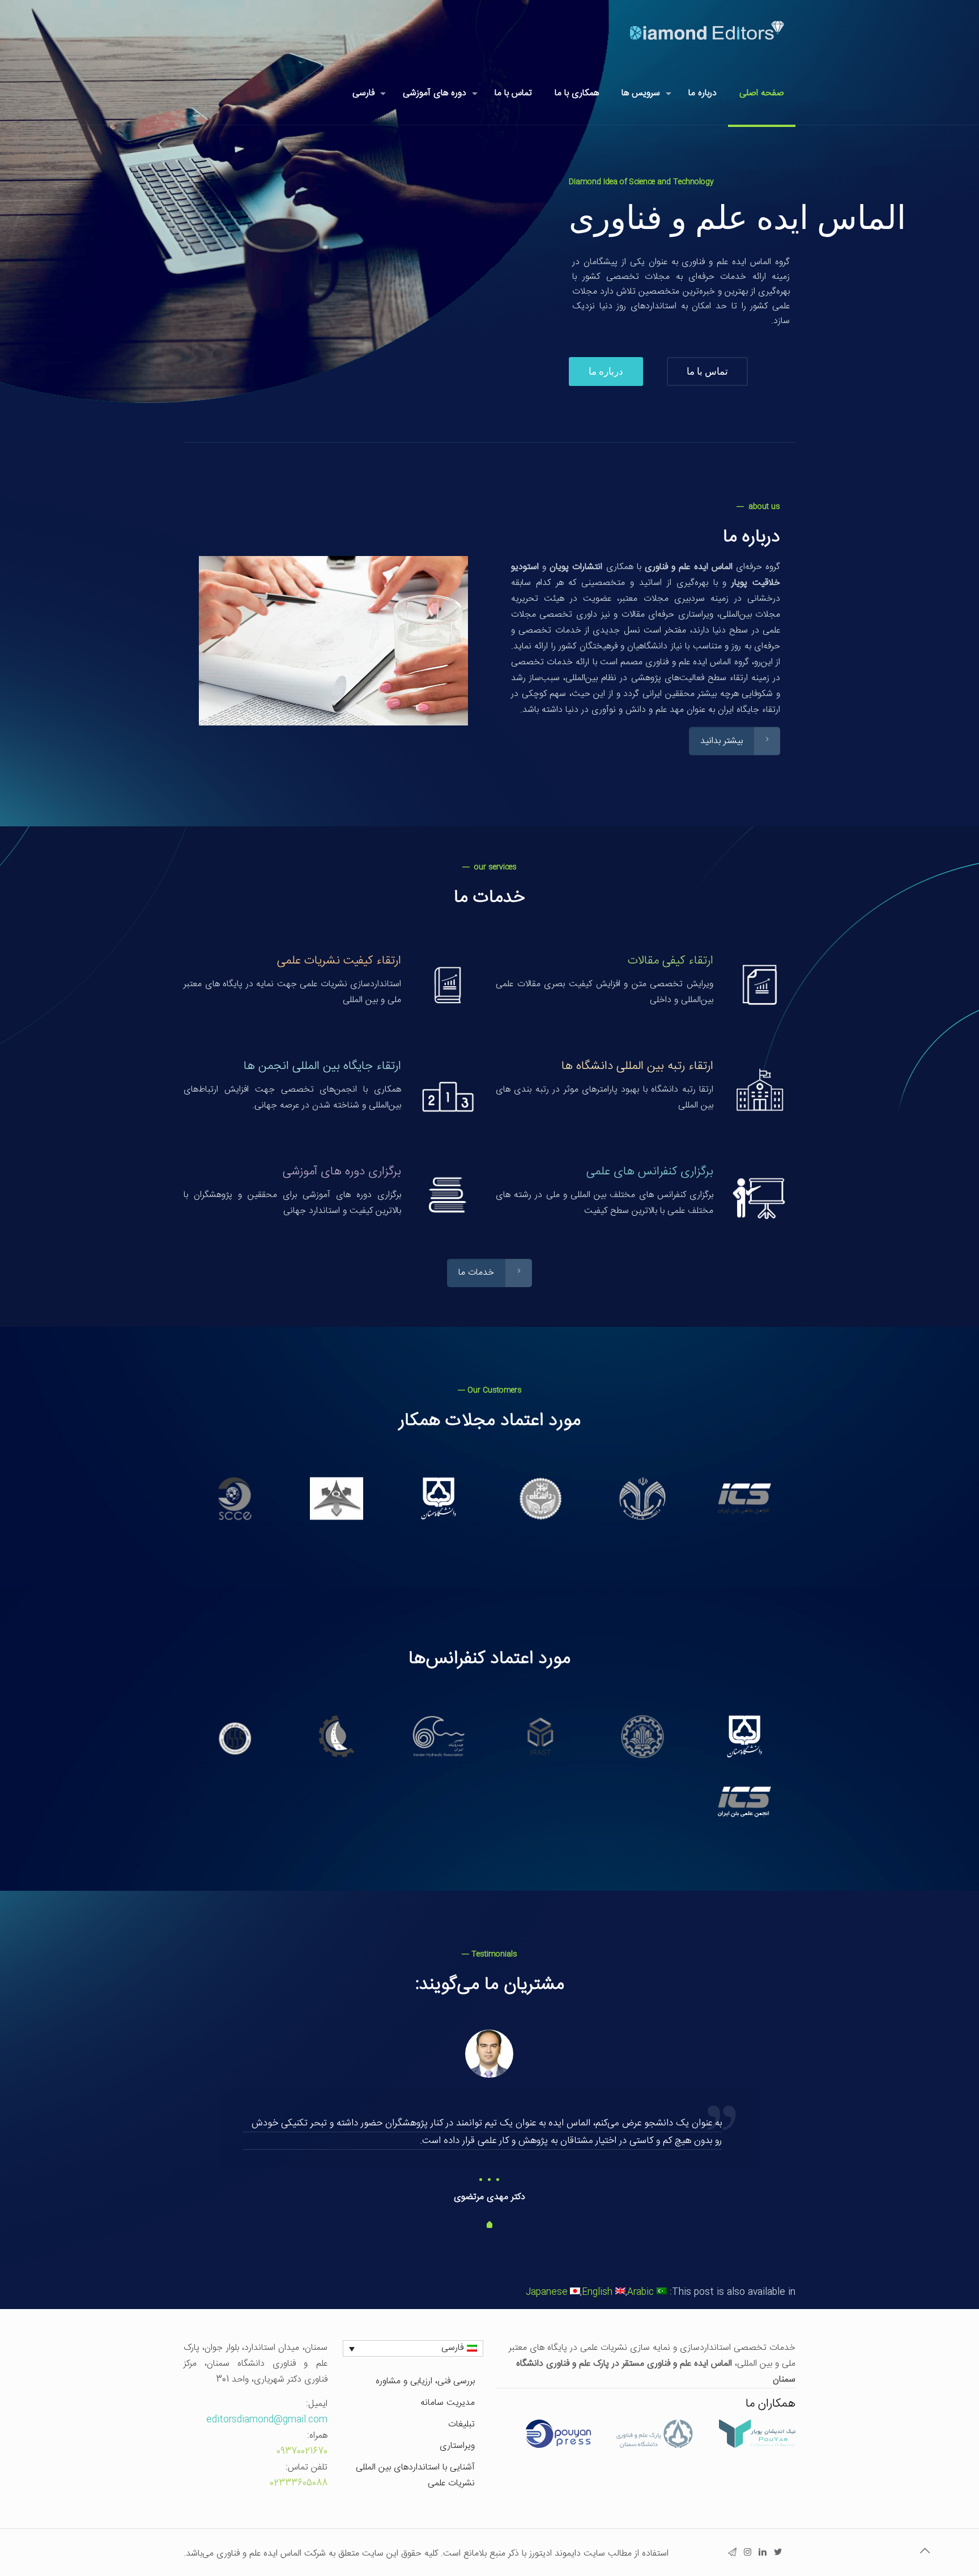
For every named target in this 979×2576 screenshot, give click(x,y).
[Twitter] (778, 2554)
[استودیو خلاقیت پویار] (757, 2446)
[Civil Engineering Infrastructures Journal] (540, 1498)
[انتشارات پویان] (558, 2446)
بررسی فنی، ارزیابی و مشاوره (425, 2381)
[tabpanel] (489, 2118)
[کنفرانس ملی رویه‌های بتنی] (337, 1736)
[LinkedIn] (763, 2554)
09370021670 (302, 2452)
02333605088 (299, 2483)
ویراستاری (457, 2446)
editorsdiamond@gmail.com (267, 2420)
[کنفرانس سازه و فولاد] (235, 1736)
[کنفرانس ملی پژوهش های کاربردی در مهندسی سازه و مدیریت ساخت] (642, 1736)
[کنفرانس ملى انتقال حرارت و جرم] (744, 1736)
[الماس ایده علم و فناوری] (707, 31)
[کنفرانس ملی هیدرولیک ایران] (439, 1736)
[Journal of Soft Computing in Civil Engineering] (235, 1498)
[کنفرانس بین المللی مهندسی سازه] (540, 1736)
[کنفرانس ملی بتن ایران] (744, 1801)
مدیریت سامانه (448, 2403)
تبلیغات (461, 2424)
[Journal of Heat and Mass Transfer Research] (337, 1498)
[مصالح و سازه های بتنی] (744, 1498)
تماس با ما (707, 371)
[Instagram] (748, 2554)
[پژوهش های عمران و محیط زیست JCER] (642, 1498)
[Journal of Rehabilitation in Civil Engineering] (439, 1498)
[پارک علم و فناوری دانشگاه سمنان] (655, 2446)
